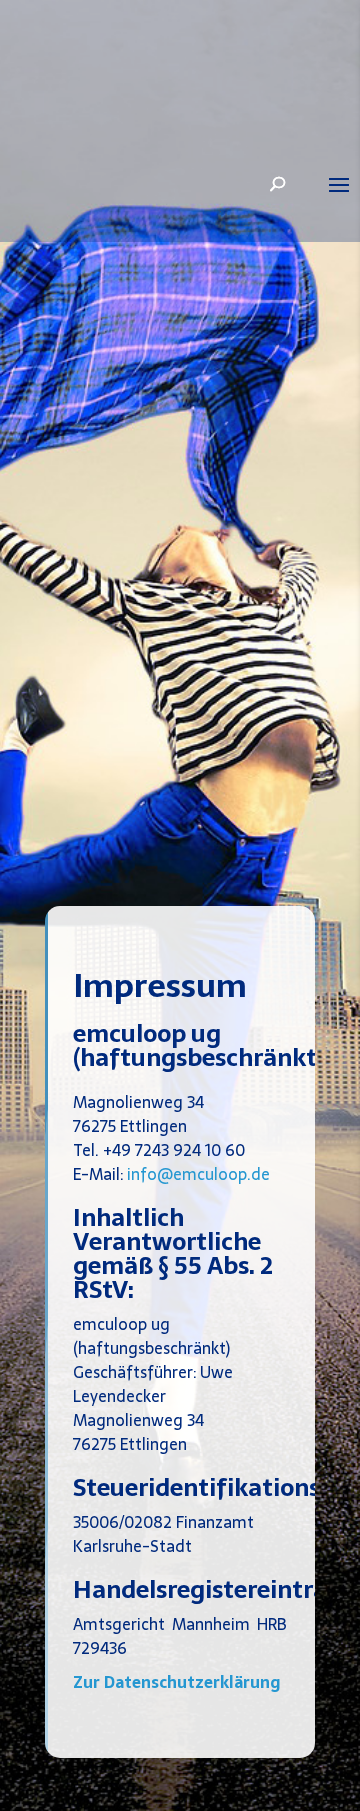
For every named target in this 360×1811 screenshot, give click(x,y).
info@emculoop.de (198, 1174)
